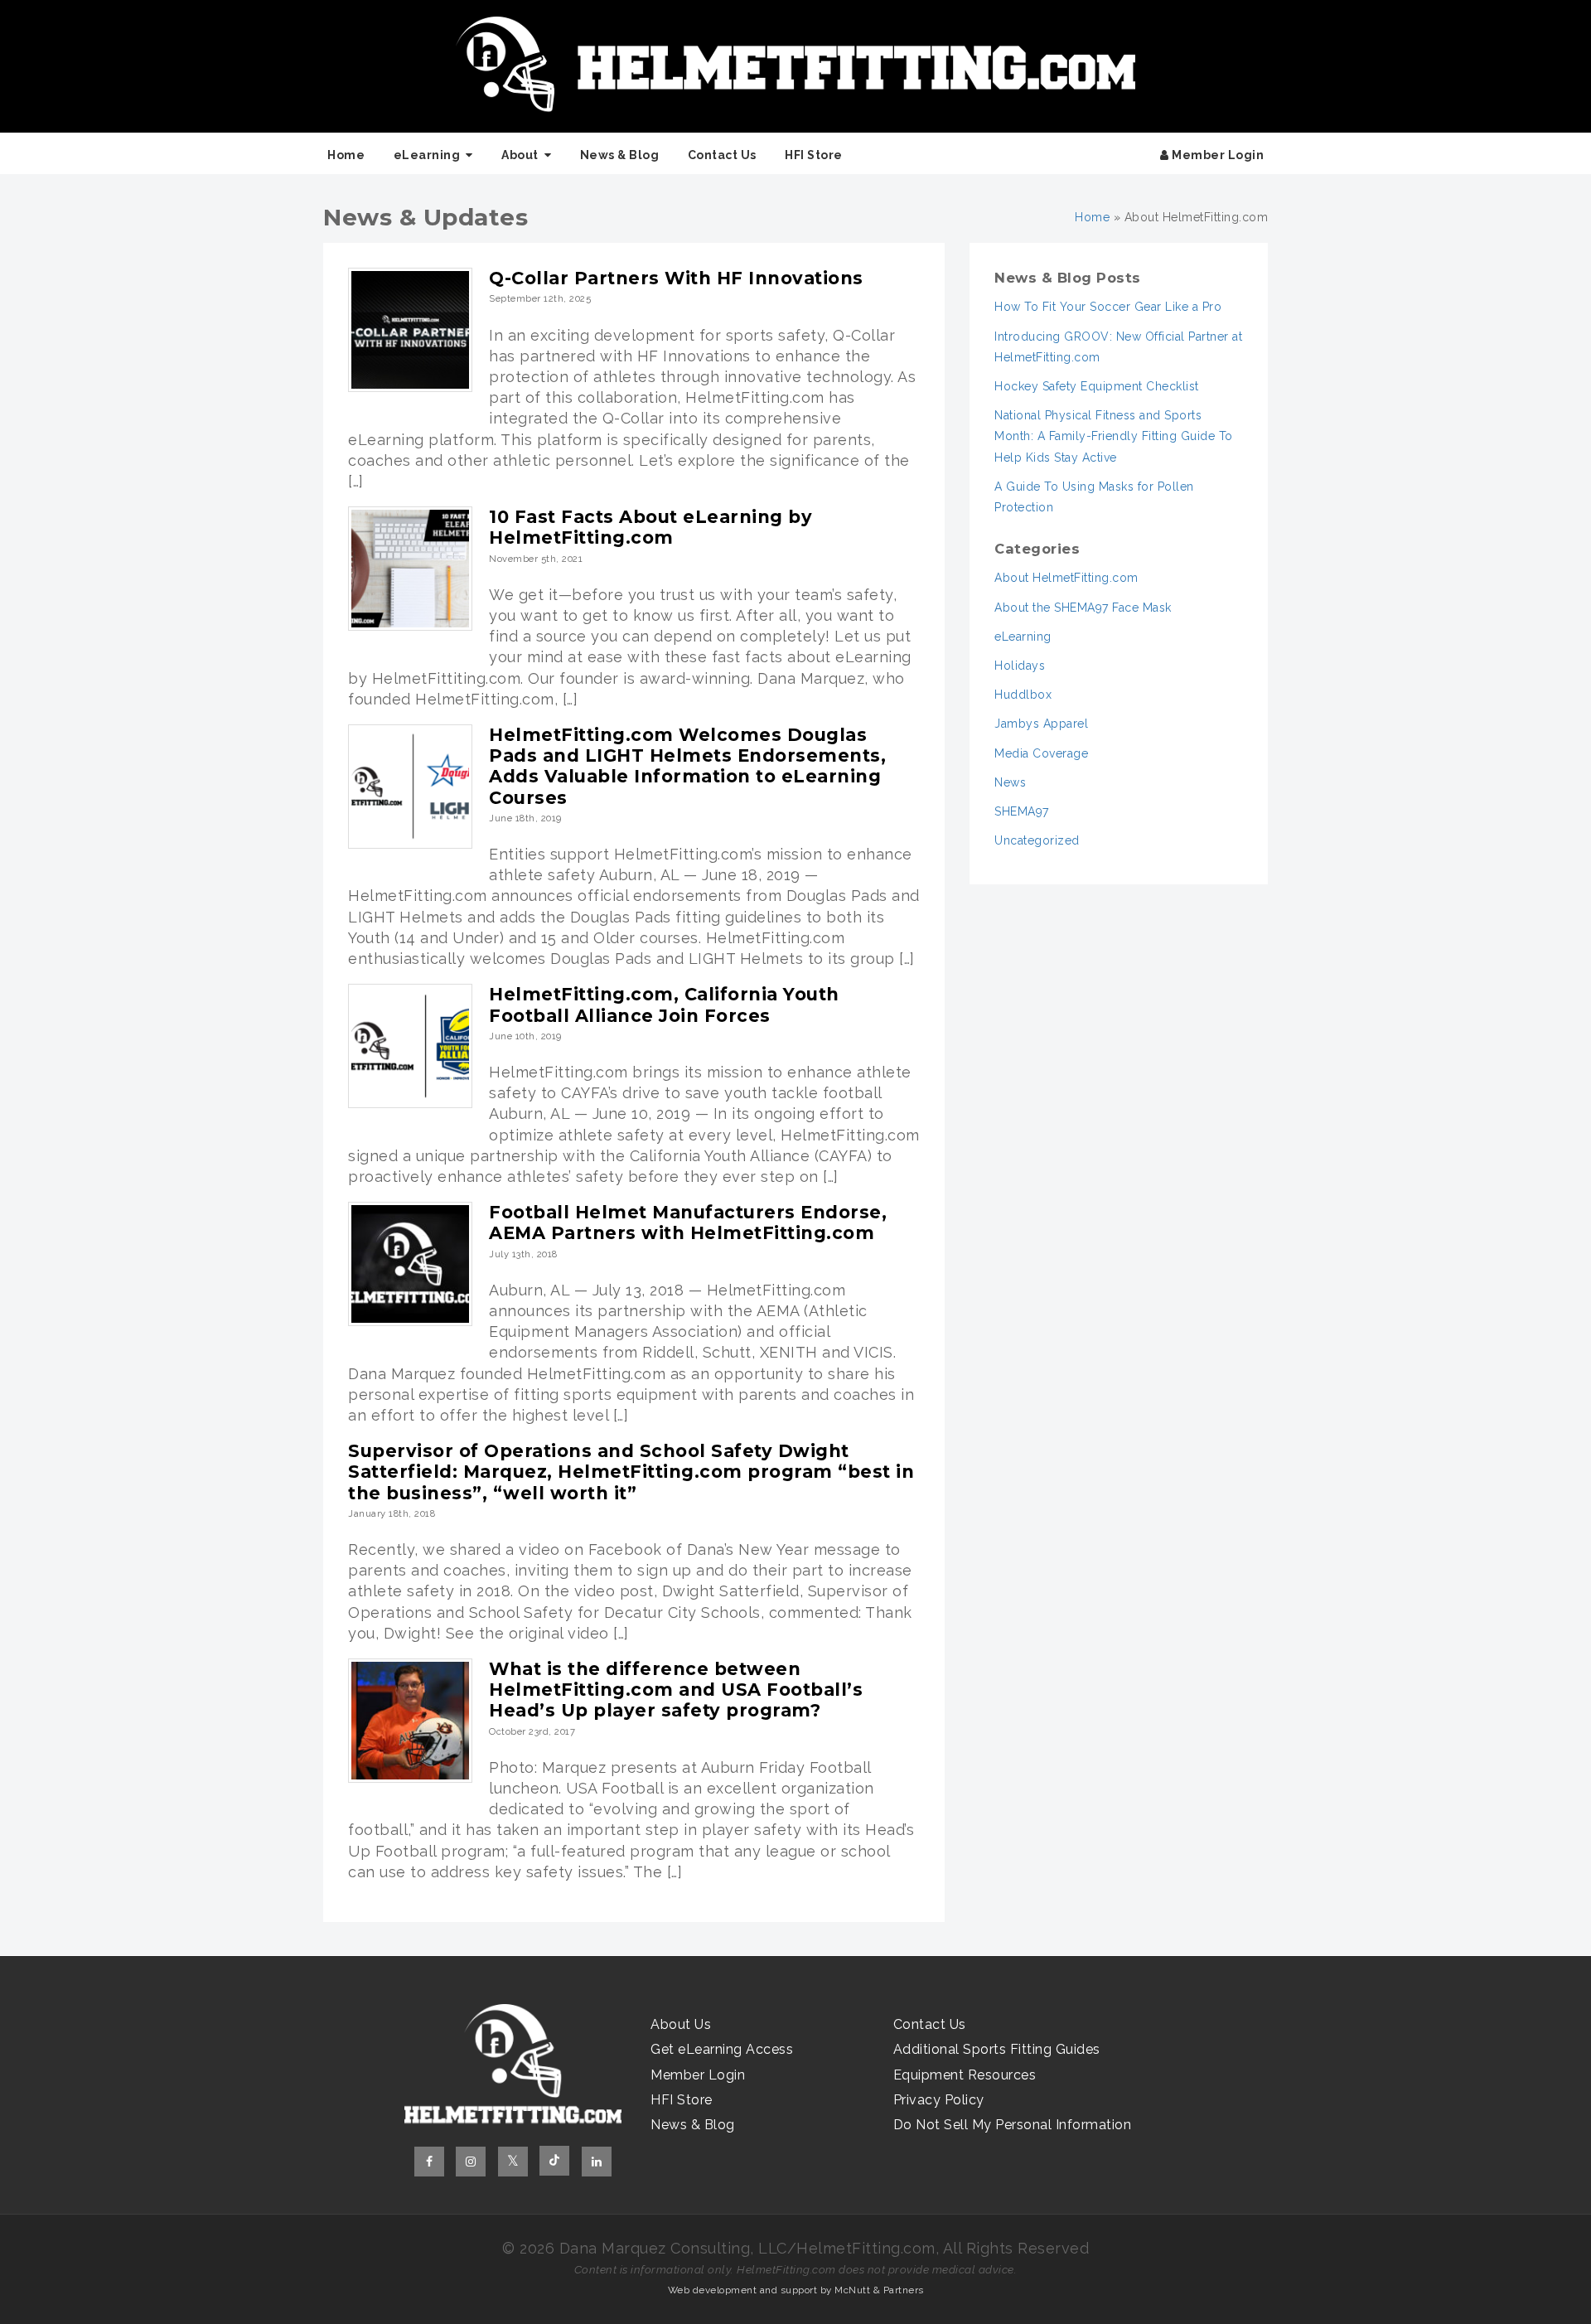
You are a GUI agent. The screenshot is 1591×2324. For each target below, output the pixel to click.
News (1010, 782)
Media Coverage (1041, 753)
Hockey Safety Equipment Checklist (1097, 386)
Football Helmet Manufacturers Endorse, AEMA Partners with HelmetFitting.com (688, 1223)
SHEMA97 (1022, 811)
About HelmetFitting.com (1066, 578)
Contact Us (722, 155)
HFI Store (814, 155)
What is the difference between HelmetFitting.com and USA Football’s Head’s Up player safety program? (676, 1690)
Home (346, 155)
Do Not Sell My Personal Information (1013, 2125)
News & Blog (620, 155)
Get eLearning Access (722, 2049)
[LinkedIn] (597, 2162)
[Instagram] (471, 2162)
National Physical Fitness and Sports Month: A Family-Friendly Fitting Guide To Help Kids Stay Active (1114, 436)
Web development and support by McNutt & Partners (796, 2290)
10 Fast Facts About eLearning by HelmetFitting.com (650, 527)
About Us (681, 2024)
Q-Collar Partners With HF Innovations (676, 278)
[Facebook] (429, 2162)
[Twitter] (513, 2162)
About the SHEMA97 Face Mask (1083, 608)
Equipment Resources (965, 2075)
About (520, 155)
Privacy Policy (939, 2100)
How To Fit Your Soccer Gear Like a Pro (1108, 307)
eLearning (427, 155)
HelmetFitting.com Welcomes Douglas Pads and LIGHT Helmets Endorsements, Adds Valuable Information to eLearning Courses (687, 766)
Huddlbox (1023, 695)
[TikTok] (554, 2161)
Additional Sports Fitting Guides (997, 2049)
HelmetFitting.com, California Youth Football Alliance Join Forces (664, 1005)
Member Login (1217, 155)
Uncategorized (1037, 840)
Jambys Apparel (1041, 724)
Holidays (1020, 666)
